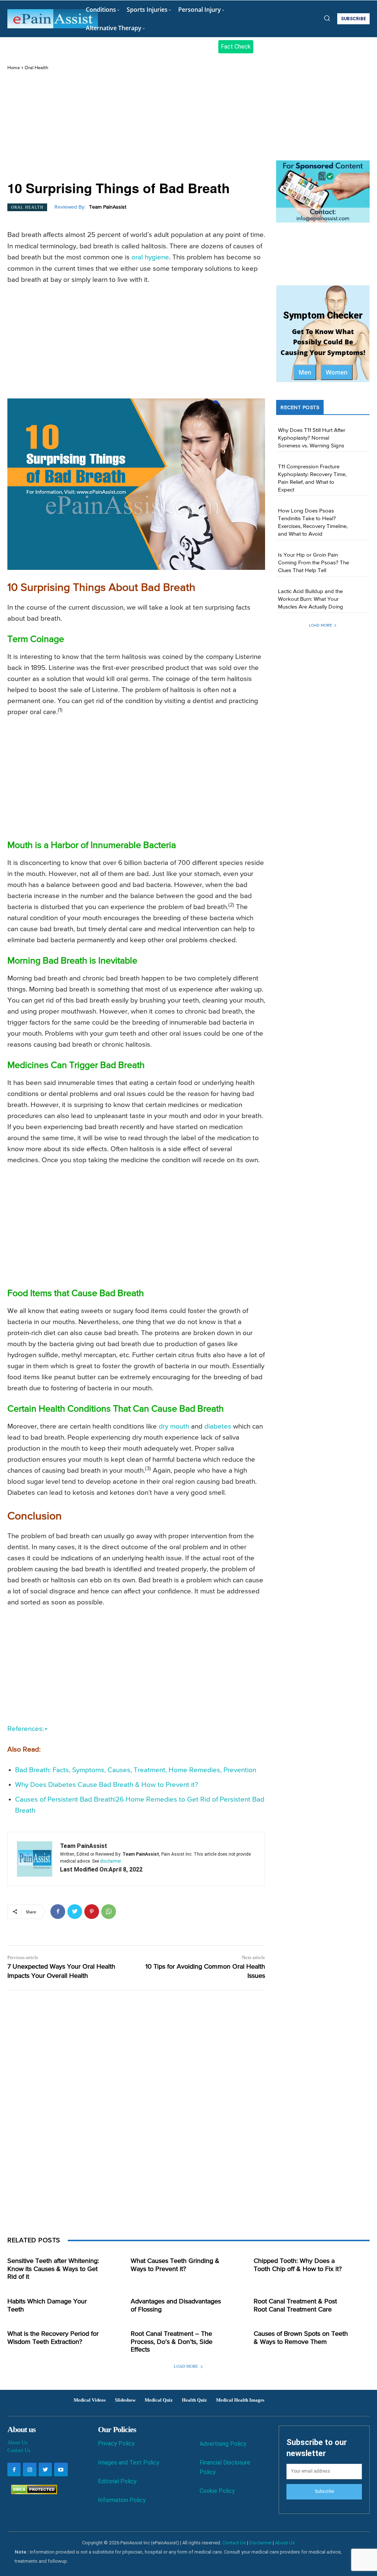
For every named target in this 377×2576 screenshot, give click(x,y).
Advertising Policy (223, 2444)
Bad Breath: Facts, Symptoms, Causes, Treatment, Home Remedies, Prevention (136, 1770)
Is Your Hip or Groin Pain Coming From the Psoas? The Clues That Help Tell (313, 563)
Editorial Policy (117, 2481)
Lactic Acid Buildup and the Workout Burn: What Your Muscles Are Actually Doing (311, 599)
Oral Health (36, 68)
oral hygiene (150, 257)
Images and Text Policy (129, 2463)
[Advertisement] (136, 126)
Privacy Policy (116, 2443)
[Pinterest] (92, 1912)
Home (14, 68)
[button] (327, 18)
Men (305, 372)
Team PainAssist (108, 207)
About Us (17, 2443)
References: (26, 1729)
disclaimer (111, 1861)
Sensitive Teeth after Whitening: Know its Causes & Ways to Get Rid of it (53, 2269)
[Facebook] (58, 1912)
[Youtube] (61, 2469)
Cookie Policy (217, 2491)
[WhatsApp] (109, 1912)
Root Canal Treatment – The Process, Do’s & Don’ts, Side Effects (172, 2342)
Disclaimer (260, 2543)
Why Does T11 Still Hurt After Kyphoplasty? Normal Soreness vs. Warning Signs (312, 438)
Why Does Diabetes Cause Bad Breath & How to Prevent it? (107, 1785)
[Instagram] (29, 2469)
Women (337, 372)
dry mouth (174, 1427)
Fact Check (236, 47)
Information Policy (122, 2500)
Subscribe (324, 2491)
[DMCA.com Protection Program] (32, 2492)
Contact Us (19, 2450)
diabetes (218, 1427)
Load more (320, 625)
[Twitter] (75, 1912)
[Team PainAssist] (35, 1859)
